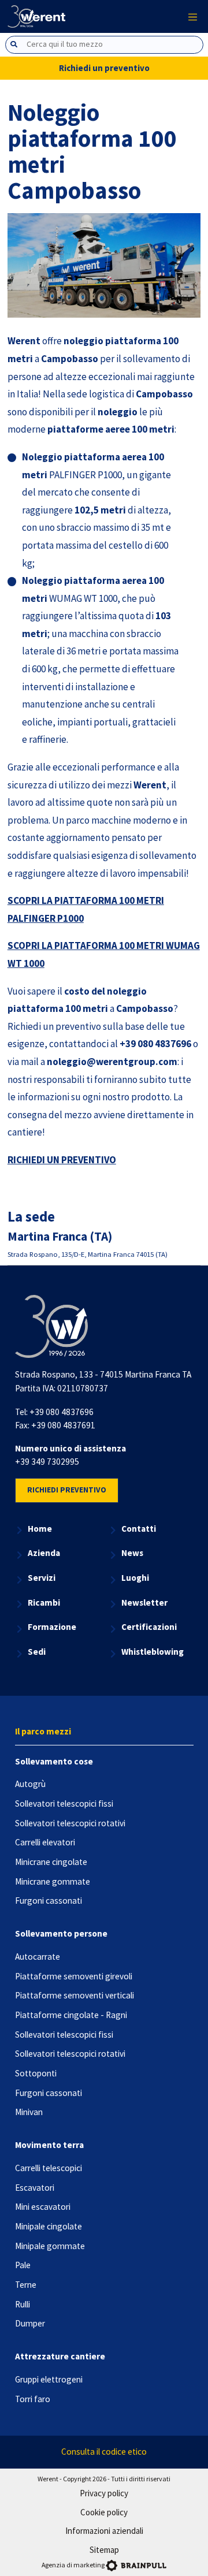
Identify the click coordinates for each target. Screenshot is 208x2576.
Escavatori (35, 2188)
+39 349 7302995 (47, 1462)
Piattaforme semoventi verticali (75, 1995)
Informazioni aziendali (104, 2531)
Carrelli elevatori (45, 1842)
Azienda (44, 1553)
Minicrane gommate (53, 1881)
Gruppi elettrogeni (49, 2379)
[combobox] (104, 45)
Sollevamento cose (54, 1761)
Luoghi (135, 1578)
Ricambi (44, 1602)
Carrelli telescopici (49, 2168)
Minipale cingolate (49, 2226)
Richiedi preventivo (67, 1490)
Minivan (29, 2112)
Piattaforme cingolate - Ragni (71, 2015)
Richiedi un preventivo (104, 68)
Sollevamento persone (61, 1933)
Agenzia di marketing (73, 2565)
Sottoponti (36, 2073)
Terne (26, 2285)
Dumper (30, 2323)
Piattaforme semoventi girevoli (74, 1976)
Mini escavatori (43, 2207)
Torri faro (33, 2399)
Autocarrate (38, 1957)
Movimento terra (49, 2145)
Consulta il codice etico (104, 2452)
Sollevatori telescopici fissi (64, 1803)
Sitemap (104, 2550)
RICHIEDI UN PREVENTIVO (62, 1160)
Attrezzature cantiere (60, 2356)
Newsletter (144, 1602)
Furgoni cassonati (49, 1901)
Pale (23, 2265)
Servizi (42, 1578)
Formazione (52, 1627)
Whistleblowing (153, 1652)
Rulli (23, 2304)
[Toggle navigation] (193, 16)
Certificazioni (149, 1627)
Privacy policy (104, 2493)
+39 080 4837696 (62, 1412)
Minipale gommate (50, 2246)
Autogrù (30, 1784)
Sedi (37, 1652)
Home (40, 1529)
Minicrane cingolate (51, 1862)
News (132, 1553)
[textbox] (114, 44)
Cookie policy (104, 2512)
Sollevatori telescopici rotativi (70, 1823)
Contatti (139, 1529)
